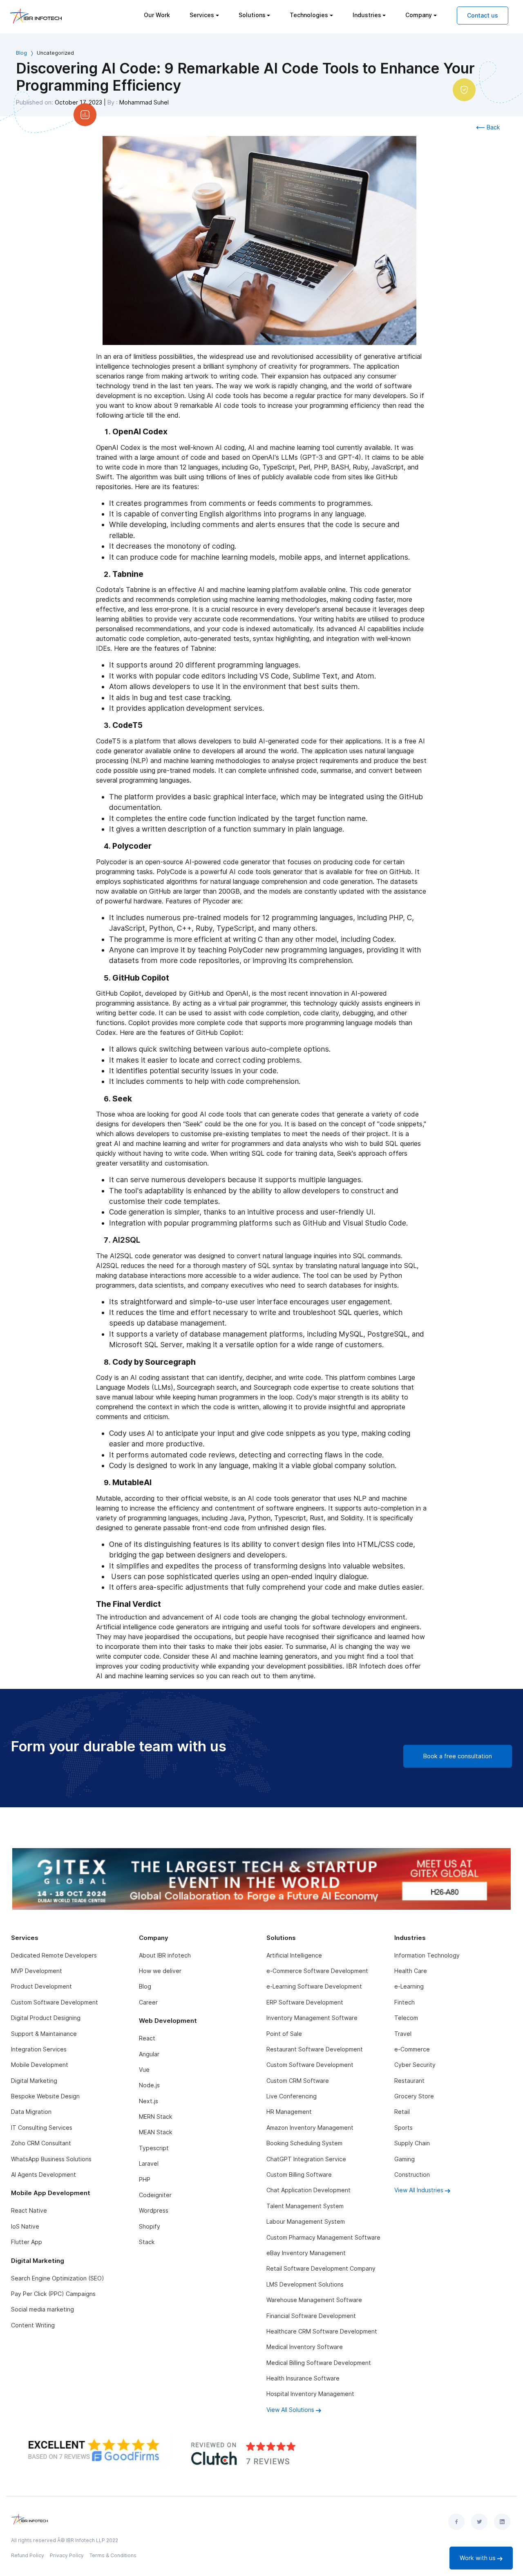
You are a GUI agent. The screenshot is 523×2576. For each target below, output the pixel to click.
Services (202, 15)
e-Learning (409, 1986)
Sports (403, 2128)
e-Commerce (412, 2049)
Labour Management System (306, 2221)
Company (419, 15)
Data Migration (31, 2112)
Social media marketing (42, 2309)
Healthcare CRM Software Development (322, 2331)
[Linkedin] (502, 2522)
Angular (149, 2054)
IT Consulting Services (42, 2128)
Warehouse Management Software (314, 2300)
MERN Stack (155, 2117)
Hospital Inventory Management (310, 2394)
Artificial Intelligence (294, 1955)
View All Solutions (291, 2410)
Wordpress (154, 2210)
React (147, 2038)
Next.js (149, 2101)
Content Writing (33, 2325)
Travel (403, 2034)
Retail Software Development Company (321, 2268)
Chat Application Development (308, 2190)
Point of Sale (284, 2034)
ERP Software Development (305, 2002)
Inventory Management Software (312, 2018)
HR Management (289, 2112)
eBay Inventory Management (306, 2253)
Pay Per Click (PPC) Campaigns (53, 2294)
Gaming (405, 2159)
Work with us (478, 2558)
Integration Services (39, 2049)
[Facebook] (456, 2522)
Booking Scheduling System (304, 2143)
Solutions (252, 15)
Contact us (483, 15)
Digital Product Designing (46, 2018)
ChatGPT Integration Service (306, 2159)
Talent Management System (305, 2206)
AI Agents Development (44, 2174)
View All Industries (420, 2190)
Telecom (406, 2018)
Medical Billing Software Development (319, 2363)
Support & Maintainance (44, 2034)
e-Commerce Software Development (317, 1971)
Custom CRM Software (298, 2081)
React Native (29, 2210)
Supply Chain (412, 2143)
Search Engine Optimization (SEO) (58, 2278)
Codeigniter (155, 2195)
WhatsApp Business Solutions (51, 2159)
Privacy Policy (67, 2555)
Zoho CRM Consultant (41, 2143)
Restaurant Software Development (315, 2049)
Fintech (405, 2002)
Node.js (149, 2085)
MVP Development (37, 1971)
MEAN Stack (155, 2132)
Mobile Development (40, 2065)
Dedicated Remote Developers (54, 1955)
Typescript (154, 2148)
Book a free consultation (458, 1756)
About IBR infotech (165, 1955)
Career (148, 2002)
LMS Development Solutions (305, 2284)
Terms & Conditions (113, 2555)
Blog (21, 53)
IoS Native (25, 2226)
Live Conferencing (292, 2096)
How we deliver (160, 1971)
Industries (367, 15)
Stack (147, 2242)
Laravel (149, 2163)
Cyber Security (415, 2065)
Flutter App (27, 2242)
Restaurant (409, 2081)
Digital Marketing (34, 2081)
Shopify (150, 2226)
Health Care (411, 1971)
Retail (402, 2112)
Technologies (309, 15)
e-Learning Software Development (314, 1986)
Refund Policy (28, 2555)
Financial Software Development (311, 2316)
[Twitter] (479, 2522)
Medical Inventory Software (305, 2347)
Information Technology (427, 1955)
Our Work (157, 15)
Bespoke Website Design (45, 2096)
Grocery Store (414, 2096)
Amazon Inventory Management (310, 2128)
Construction (412, 2174)
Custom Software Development (55, 2002)
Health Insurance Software (303, 2378)
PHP (145, 2179)
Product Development (41, 1986)
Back (493, 127)
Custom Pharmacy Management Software (323, 2237)
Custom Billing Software (299, 2174)
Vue (144, 2070)
